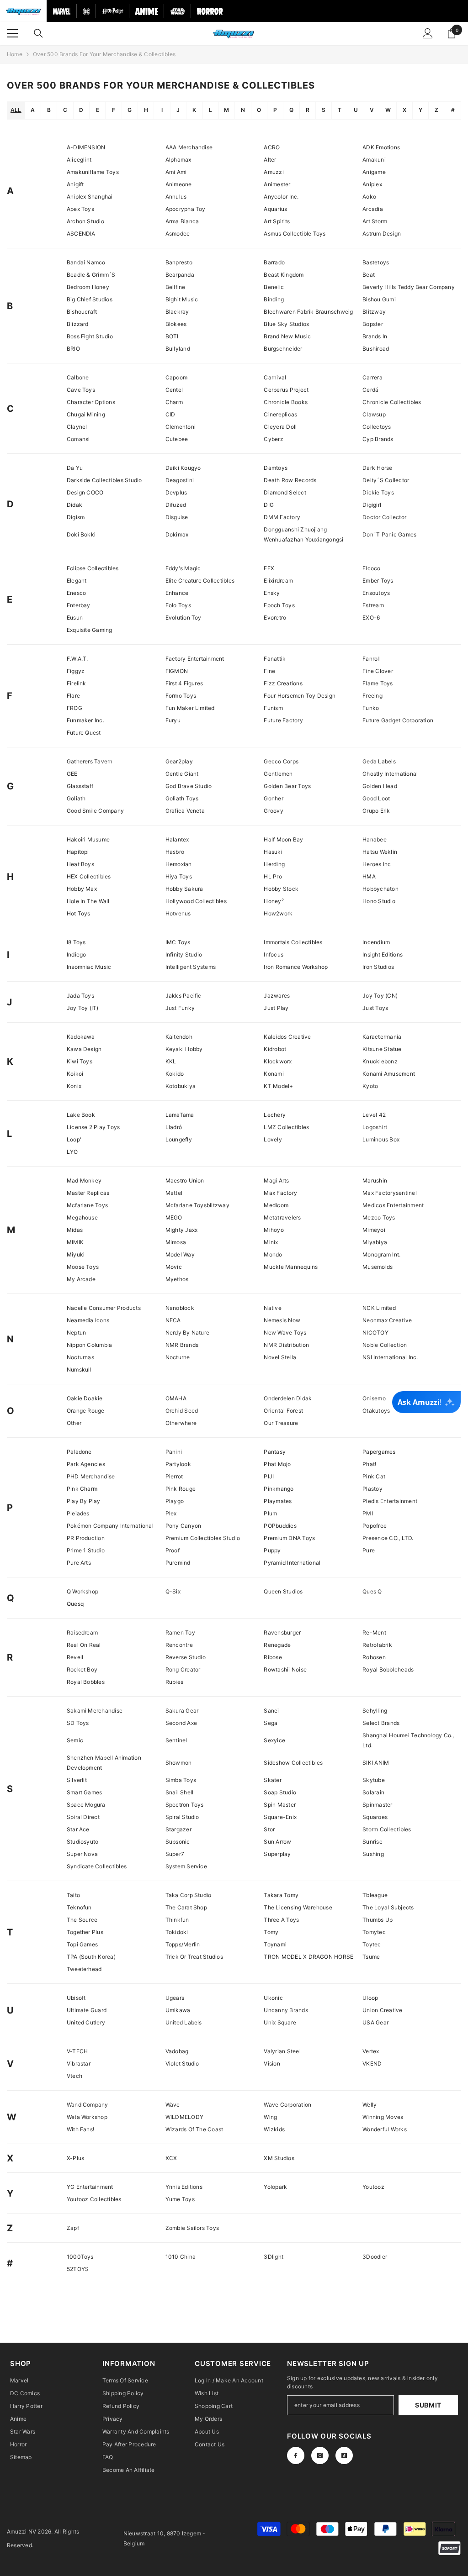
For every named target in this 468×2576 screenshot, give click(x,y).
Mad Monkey (84, 1180)
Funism (273, 708)
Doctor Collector (384, 517)
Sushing (373, 1854)
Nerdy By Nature (188, 1333)
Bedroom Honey (88, 287)
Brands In (375, 336)
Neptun (76, 1333)
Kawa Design (84, 1049)
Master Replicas (88, 1193)
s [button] (324, 110)
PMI (368, 1513)
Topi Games (82, 1944)
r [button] (308, 110)
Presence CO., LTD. (388, 1538)
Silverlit (77, 1780)
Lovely (273, 1139)
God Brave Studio (189, 786)
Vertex (371, 2051)
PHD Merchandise (91, 1476)
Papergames (379, 1452)
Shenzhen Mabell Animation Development (104, 1763)
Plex (171, 1513)
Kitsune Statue (382, 1049)
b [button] (49, 110)
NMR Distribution (286, 1345)
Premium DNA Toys (289, 1538)
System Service (186, 1866)
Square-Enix (280, 1817)
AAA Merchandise (189, 147)
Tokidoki (177, 1932)
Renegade (277, 1645)
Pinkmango (279, 1489)
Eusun (75, 618)
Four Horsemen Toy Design (300, 696)
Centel (174, 390)
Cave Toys (81, 390)
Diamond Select (285, 492)
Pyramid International (292, 1563)
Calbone (78, 377)
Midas (75, 1230)
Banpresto (179, 262)
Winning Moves (383, 2117)
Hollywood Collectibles (196, 901)
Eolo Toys (178, 605)
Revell (75, 1657)
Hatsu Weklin (380, 852)
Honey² (274, 901)
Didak (74, 505)
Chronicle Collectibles (392, 402)
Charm (174, 402)
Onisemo (374, 1398)
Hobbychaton (380, 889)
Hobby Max (82, 889)
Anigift (75, 184)
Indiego (77, 954)
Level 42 (374, 1115)
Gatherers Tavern (90, 761)
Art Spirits (277, 221)
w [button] (388, 110)
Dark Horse (377, 468)
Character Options (91, 402)
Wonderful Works (385, 2129)
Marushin (375, 1180)
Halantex (177, 839)
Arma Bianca (182, 221)
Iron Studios (378, 967)
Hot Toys (79, 913)
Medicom (276, 1205)
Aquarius (275, 209)
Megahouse (82, 1217)
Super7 (175, 1854)
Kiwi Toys (80, 1061)
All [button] (16, 110)
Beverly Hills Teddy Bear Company (409, 287)
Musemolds (378, 1267)
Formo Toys (181, 696)
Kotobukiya (181, 1086)
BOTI (172, 336)
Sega (271, 1723)
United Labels (184, 2022)
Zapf (73, 2228)
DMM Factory (282, 517)
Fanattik (275, 659)
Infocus (274, 954)
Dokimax (177, 534)
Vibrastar (79, 2063)
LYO (72, 1152)
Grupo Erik (376, 811)
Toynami (275, 1944)
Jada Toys (80, 996)
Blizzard (78, 324)
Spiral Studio (182, 1817)
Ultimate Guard (87, 2010)
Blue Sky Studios (286, 324)
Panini (174, 1452)
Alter (270, 160)
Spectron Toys (185, 1805)
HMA (369, 876)
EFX (269, 568)
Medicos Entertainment (393, 1205)
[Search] (38, 33)
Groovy (273, 811)
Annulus (176, 197)
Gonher (273, 798)
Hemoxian (179, 864)
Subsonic (178, 1842)
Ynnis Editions (184, 2187)
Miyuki (76, 1254)
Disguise (177, 517)
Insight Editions (383, 954)
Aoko (369, 197)
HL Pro (273, 876)
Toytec (372, 1944)
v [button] (372, 110)
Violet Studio (182, 2063)
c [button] (65, 110)
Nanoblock (180, 1308)
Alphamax (178, 160)
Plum (270, 1513)
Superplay (277, 1854)
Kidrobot (275, 1049)
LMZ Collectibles (286, 1127)
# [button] (453, 110)
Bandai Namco (86, 262)
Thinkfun (177, 1920)
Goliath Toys (182, 798)
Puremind (178, 1563)
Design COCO (85, 492)
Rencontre (179, 1645)
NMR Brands (182, 1345)
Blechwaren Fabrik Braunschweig (308, 312)
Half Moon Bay (283, 839)
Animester (277, 184)
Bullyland (178, 349)
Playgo (175, 1501)
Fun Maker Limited (190, 708)
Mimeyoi (374, 1230)
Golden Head (380, 786)
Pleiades (78, 1513)
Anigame (374, 172)
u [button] (356, 110)
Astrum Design (382, 234)
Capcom (176, 377)
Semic (75, 1740)
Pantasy (275, 1452)
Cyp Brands (378, 439)
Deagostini (180, 480)
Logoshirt (375, 1127)
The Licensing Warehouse (298, 1907)
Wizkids (274, 2129)
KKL (171, 1061)
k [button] (194, 110)
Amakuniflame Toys (93, 172)
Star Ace (78, 1829)
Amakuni (374, 160)
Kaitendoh (179, 1037)
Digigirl (372, 505)
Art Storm (375, 221)
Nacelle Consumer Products (104, 1308)
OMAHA (176, 1398)
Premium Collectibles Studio (203, 1538)
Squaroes (375, 1817)
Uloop (370, 1998)
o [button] (259, 110)
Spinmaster (377, 1805)
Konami (274, 1074)
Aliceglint (79, 160)
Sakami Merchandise (95, 1711)
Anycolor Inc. (281, 197)
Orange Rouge (86, 1411)
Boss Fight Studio (90, 336)
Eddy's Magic (183, 568)
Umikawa (178, 2010)
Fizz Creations (283, 683)
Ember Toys (378, 581)
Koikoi (75, 1074)
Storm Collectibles (387, 1829)
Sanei (271, 1711)
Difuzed (176, 505)
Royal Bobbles (86, 1682)
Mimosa (176, 1242)
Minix (271, 1242)
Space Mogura (86, 1805)
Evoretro (275, 618)
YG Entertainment (90, 2187)
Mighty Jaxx (182, 1230)
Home (15, 54)
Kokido (175, 1074)
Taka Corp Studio (189, 1895)
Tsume (371, 1957)
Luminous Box (381, 1139)
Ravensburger (282, 1632)
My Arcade (81, 1279)
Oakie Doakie (85, 1398)
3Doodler (375, 2257)
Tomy (271, 1932)
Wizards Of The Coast (194, 2129)
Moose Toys (83, 1267)
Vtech (74, 2076)
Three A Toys (281, 1920)
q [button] (291, 110)
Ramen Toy (180, 1632)
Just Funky (180, 1008)
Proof (173, 1550)
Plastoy (372, 1489)
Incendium (376, 942)
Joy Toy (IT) (83, 1008)
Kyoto (370, 1086)
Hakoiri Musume (88, 839)
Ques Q (372, 1591)
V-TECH (77, 2051)
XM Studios (279, 2158)
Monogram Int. (381, 1254)
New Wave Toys (285, 1333)
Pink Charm (82, 1489)
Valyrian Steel (282, 2051)
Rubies (174, 1682)
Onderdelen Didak (288, 1398)
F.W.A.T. (77, 659)
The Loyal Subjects (388, 1907)
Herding (274, 864)
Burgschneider (283, 349)
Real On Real (84, 1645)
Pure (369, 1550)
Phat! (369, 1464)
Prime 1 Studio (86, 1550)
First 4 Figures (184, 683)
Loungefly (179, 1139)
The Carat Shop (186, 1907)
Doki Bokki (81, 534)
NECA (173, 1320)
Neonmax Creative (387, 1320)
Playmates (278, 1501)
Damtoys (276, 468)
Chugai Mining (86, 414)
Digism (76, 517)
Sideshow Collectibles (293, 1763)
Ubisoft (76, 1998)
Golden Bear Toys (287, 786)
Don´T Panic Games (389, 534)
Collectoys (377, 427)
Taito (73, 1895)
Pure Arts (79, 1563)
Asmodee (178, 234)
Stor (269, 1829)
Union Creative (382, 2010)
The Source (82, 1920)
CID (170, 414)
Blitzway (374, 312)
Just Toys (375, 1008)
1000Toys (80, 2257)
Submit (428, 2405)
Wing (270, 2117)
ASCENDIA (81, 234)
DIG (269, 505)
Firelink (77, 683)
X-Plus (75, 2158)
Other (74, 1423)
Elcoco (371, 568)
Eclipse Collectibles (93, 568)
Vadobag (177, 2051)
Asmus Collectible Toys (295, 234)
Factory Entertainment (195, 659)
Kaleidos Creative (287, 1037)
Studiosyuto (83, 1842)
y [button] (420, 110)
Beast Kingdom (284, 275)
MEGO (174, 1217)
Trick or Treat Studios (194, 1957)
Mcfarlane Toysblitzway (197, 1205)
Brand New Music (287, 336)
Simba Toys (181, 1780)
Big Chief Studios (90, 299)
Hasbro (175, 852)
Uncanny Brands (286, 2010)
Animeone (179, 184)
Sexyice (274, 1740)
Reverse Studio (186, 1657)
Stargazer (178, 1829)
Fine (269, 671)
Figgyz (76, 671)
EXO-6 (371, 618)
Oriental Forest (283, 1411)
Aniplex (372, 184)
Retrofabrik (377, 1645)
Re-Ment (374, 1632)
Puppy (272, 1550)
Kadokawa (81, 1037)
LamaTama (180, 1115)
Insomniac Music (89, 967)
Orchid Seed (182, 1411)
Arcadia (373, 209)
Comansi (78, 439)
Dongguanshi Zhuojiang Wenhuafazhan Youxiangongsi (303, 534)
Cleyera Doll (280, 427)
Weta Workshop (87, 2117)
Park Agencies (86, 1464)
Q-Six (173, 1591)
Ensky (272, 593)
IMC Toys (178, 942)
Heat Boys (80, 864)
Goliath (76, 798)
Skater (272, 1780)
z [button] (436, 110)
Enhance (177, 593)
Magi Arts (276, 1180)
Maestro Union (185, 1180)
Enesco (76, 593)
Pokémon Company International (110, 1526)
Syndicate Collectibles (97, 1866)
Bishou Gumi (379, 299)
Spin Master (280, 1805)
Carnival (275, 377)
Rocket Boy (82, 1669)
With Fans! (80, 2129)
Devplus (176, 492)
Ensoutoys (376, 593)
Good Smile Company (95, 811)
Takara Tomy (281, 1895)
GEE (72, 774)
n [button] (243, 110)
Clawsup (374, 414)
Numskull (79, 1369)
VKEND (372, 2063)
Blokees (176, 324)
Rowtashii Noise (285, 1669)
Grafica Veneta (185, 811)
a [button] (33, 110)
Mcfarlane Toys (87, 1205)
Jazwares (277, 996)
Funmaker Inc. (85, 720)
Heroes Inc (377, 864)
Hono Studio (379, 901)
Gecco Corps (281, 761)
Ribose (273, 1657)
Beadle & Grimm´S (91, 275)
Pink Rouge (181, 1489)
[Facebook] (296, 2455)
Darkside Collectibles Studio (104, 480)
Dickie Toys (378, 492)
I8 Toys (76, 942)
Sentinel (176, 1740)
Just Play (276, 1008)
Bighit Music (182, 299)
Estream (373, 605)
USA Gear (375, 2022)
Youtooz (373, 2187)
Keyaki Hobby (184, 1049)
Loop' (74, 1139)
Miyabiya (375, 1242)
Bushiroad (376, 349)
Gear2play (179, 761)
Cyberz (273, 439)
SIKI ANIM (376, 1763)
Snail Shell (180, 1792)
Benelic (274, 287)
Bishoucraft (82, 312)
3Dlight (274, 2257)
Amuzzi (274, 172)
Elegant (77, 581)
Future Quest (84, 733)
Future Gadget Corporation (398, 720)
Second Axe (181, 1723)
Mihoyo (274, 1230)
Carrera (372, 377)
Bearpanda (180, 275)
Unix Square (280, 2022)
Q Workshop (82, 1591)
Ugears (175, 1998)
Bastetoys (376, 262)
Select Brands (381, 1723)
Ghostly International (390, 774)
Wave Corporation (287, 2105)
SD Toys (78, 1723)
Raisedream (82, 1632)
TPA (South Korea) (91, 1957)
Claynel (77, 427)
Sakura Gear (182, 1711)
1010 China (181, 2257)
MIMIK (75, 1242)
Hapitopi (78, 852)
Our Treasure (281, 1423)
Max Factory (280, 1193)
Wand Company (88, 2105)
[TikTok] (344, 2455)
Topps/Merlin (183, 1944)
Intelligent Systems (191, 967)
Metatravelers (282, 1217)
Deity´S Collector (386, 480)
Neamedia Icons (88, 1320)
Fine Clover (378, 671)
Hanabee (375, 839)
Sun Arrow (277, 1842)
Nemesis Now (282, 1320)
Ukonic (273, 1998)
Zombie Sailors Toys (192, 2228)
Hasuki (273, 852)
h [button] (146, 110)
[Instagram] (320, 2455)
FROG (74, 708)
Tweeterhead (84, 1969)
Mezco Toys (379, 1217)
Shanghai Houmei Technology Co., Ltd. (408, 1740)
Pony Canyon (183, 1526)
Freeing (372, 696)
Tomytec (374, 1932)
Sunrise (372, 1842)
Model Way (180, 1254)
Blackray (177, 312)
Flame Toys (378, 683)
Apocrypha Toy (186, 209)
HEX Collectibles (89, 876)
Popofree (375, 1526)
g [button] (130, 110)
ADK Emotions (381, 147)
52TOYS (78, 2269)
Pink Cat (374, 1476)
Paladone (79, 1452)
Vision (272, 2063)
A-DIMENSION (86, 147)
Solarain (373, 1792)
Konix (74, 1086)
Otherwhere (181, 1423)
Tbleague (375, 1895)
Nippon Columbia (90, 1345)
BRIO (73, 349)
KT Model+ (278, 1086)
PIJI (269, 1476)
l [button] (210, 110)
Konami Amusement (389, 1074)
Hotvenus (178, 913)
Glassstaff (80, 786)
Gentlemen (278, 774)
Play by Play (84, 1501)
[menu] (12, 33)
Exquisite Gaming (90, 630)
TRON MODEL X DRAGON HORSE (308, 1957)
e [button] (98, 110)
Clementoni (181, 427)
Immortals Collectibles (293, 942)
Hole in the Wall (88, 901)
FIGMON (177, 671)
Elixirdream (278, 581)
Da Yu (75, 468)
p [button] (275, 110)
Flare (73, 696)
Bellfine (175, 287)
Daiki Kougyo (183, 468)
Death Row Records (290, 480)
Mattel (174, 1193)
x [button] (404, 110)
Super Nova (82, 1854)
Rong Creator (183, 1669)
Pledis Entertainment (390, 1501)
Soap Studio (280, 1792)
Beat (369, 275)
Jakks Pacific (183, 996)
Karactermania (382, 1037)
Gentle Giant (182, 774)
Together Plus (85, 1932)
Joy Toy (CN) (380, 996)
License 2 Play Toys (93, 1127)
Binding (274, 299)
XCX (171, 2158)
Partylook (178, 1464)
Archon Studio (85, 221)
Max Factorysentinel (390, 1193)
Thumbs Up (378, 1920)
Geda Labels (379, 761)
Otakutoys (376, 1411)
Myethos (177, 1279)
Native (272, 1308)
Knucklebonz (380, 1061)
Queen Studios (283, 1591)
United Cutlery (86, 2022)
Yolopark (275, 2187)
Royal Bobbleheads (388, 1669)
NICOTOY (375, 1333)
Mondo (273, 1254)
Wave (173, 2105)
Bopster (373, 324)
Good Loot (376, 798)
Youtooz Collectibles (94, 2199)
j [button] (178, 110)
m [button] (226, 110)
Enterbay (79, 605)
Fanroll (372, 659)
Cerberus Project (286, 390)
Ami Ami (176, 172)
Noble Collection (385, 1345)
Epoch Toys (279, 605)
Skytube (374, 1780)
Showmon (179, 1763)
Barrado (274, 262)
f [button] (114, 110)
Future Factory (283, 720)
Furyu (173, 720)
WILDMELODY (184, 2117)
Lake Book (81, 1115)
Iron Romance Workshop (296, 967)
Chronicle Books (286, 402)
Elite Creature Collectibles (200, 581)
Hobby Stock (281, 889)
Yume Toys (180, 2199)
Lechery (275, 1115)
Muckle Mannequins (291, 1267)
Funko (371, 708)
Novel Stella (280, 1357)
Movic (174, 1267)
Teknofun (79, 1907)
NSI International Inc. (390, 1357)
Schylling (375, 1711)
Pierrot (174, 1476)
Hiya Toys (179, 876)
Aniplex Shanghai (90, 197)
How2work (278, 913)
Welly (370, 2105)
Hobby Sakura (184, 889)
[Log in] (428, 33)
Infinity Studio (184, 954)
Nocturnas (80, 1357)
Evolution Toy (183, 618)
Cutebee (177, 439)
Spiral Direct (83, 1817)
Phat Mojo (277, 1464)
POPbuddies (280, 1526)
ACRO (272, 147)
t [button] (340, 110)
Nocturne (178, 1357)
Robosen (374, 1657)
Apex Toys (80, 209)
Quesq (75, 1604)
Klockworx (278, 1061)
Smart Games (85, 1792)
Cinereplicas (280, 414)
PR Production (86, 1538)
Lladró (174, 1127)
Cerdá (370, 390)
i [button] (162, 110)
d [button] (81, 110)
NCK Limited (379, 1308)
